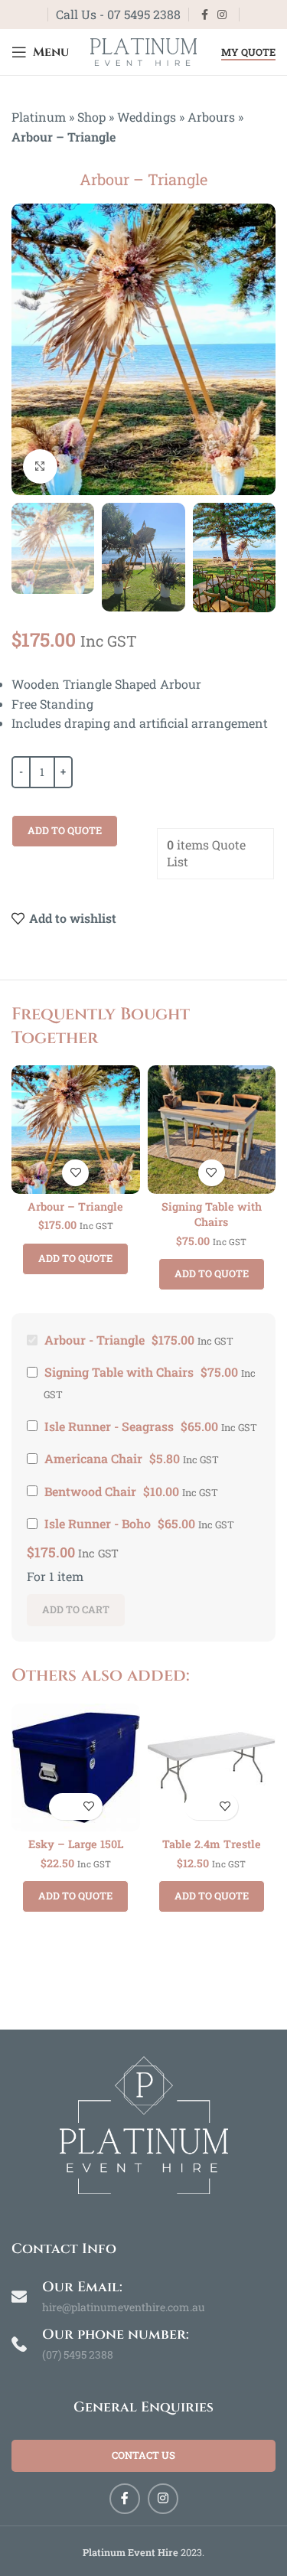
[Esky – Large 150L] (76, 1768)
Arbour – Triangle (75, 1206)
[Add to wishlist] (75, 1173)
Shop (91, 117)
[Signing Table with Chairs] (212, 1130)
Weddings (147, 117)
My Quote (248, 53)
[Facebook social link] (205, 15)
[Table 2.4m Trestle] (212, 1768)
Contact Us (143, 2455)
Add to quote (65, 830)
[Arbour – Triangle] (76, 1130)
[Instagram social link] (222, 15)
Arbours (211, 117)
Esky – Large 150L (76, 1844)
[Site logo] (144, 50)
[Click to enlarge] (40, 466)
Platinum (39, 117)
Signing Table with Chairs (212, 1214)
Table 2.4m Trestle (212, 1844)
